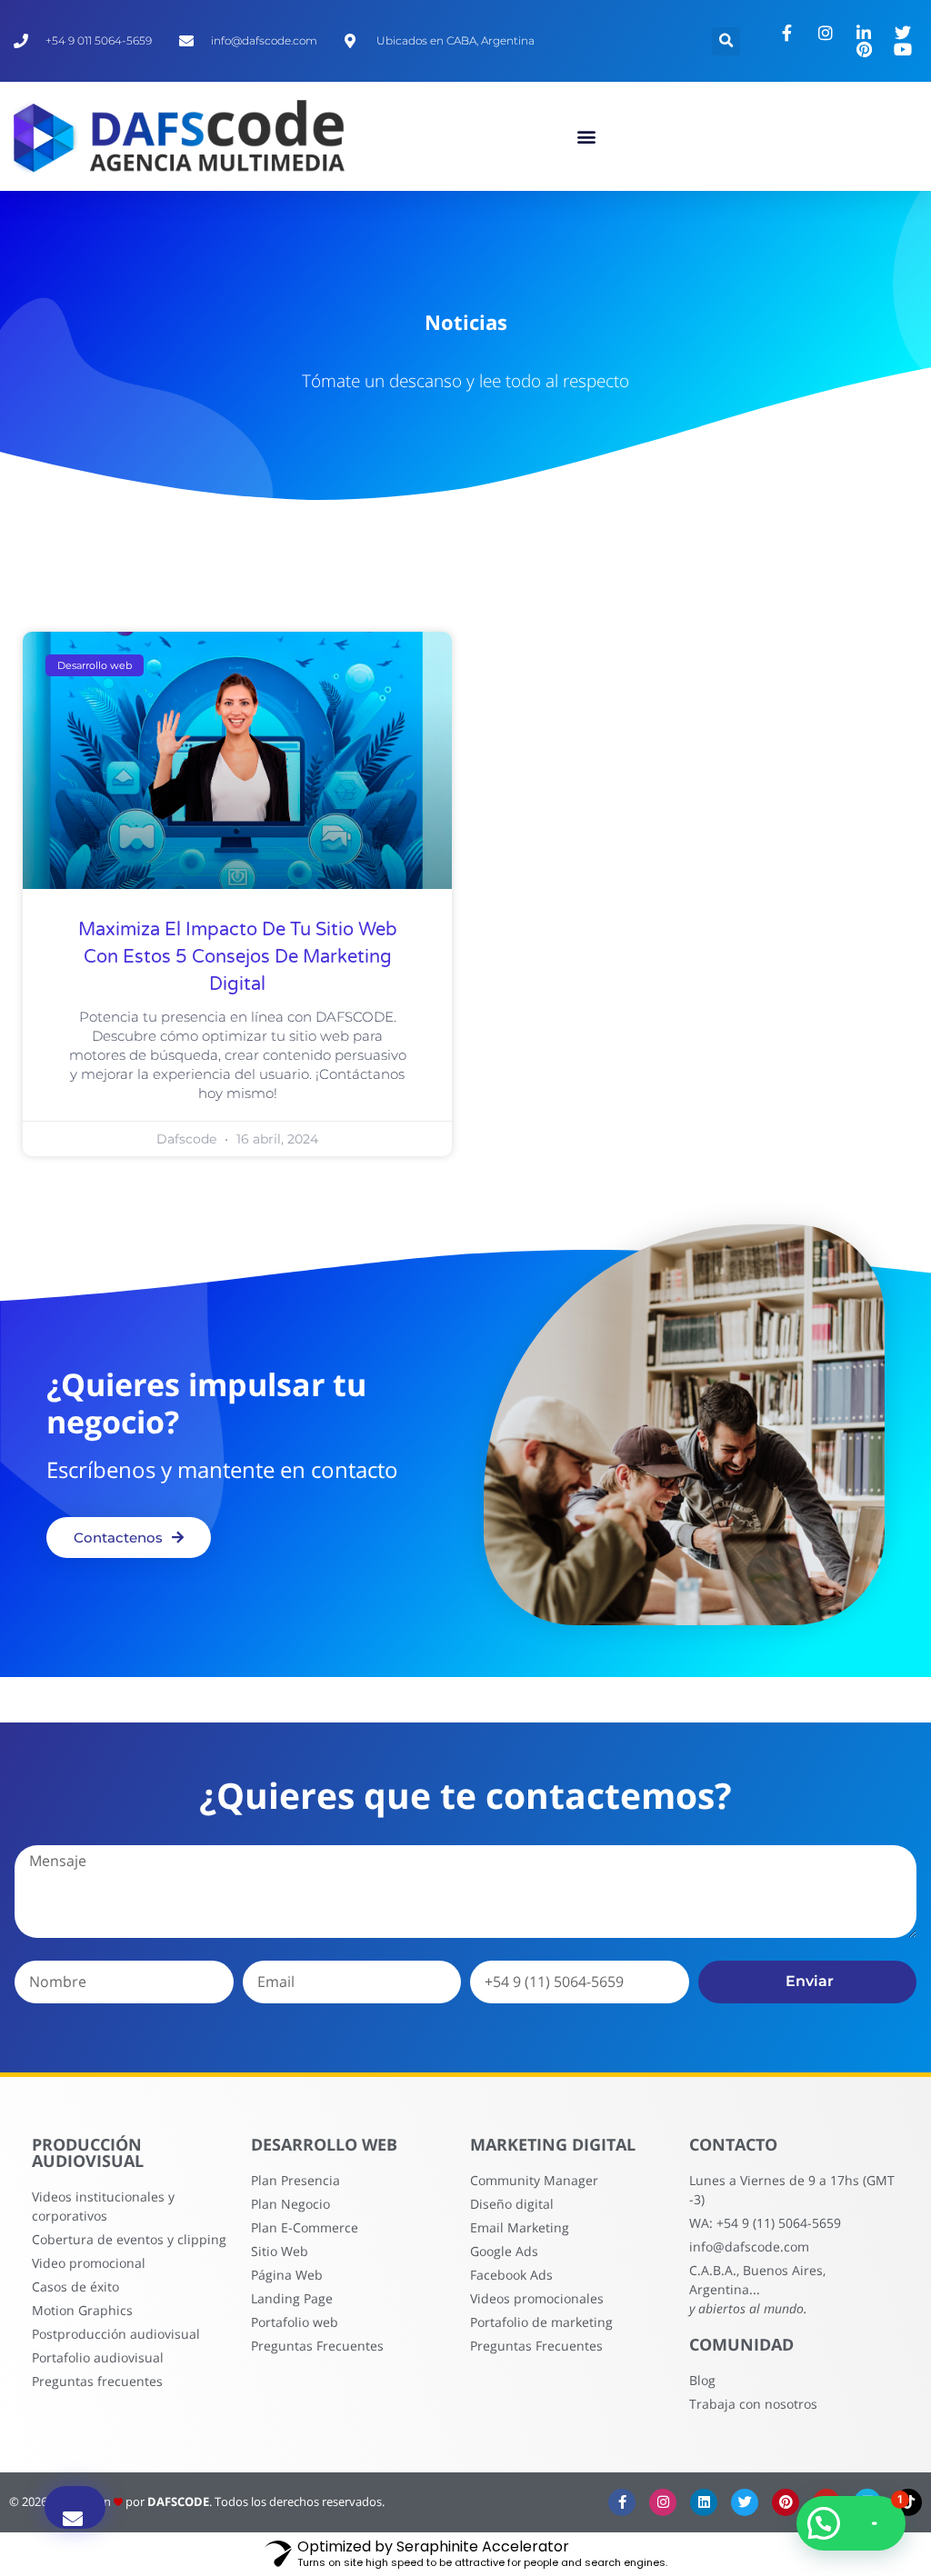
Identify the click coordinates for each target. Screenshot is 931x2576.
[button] (586, 137)
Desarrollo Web (324, 2144)
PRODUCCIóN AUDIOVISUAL (88, 2152)
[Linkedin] (704, 2502)
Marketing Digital (553, 2144)
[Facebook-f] (622, 2502)
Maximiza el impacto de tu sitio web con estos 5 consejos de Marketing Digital (238, 957)
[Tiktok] (908, 2502)
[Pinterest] (786, 2502)
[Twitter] (745, 2502)
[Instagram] (663, 2502)
